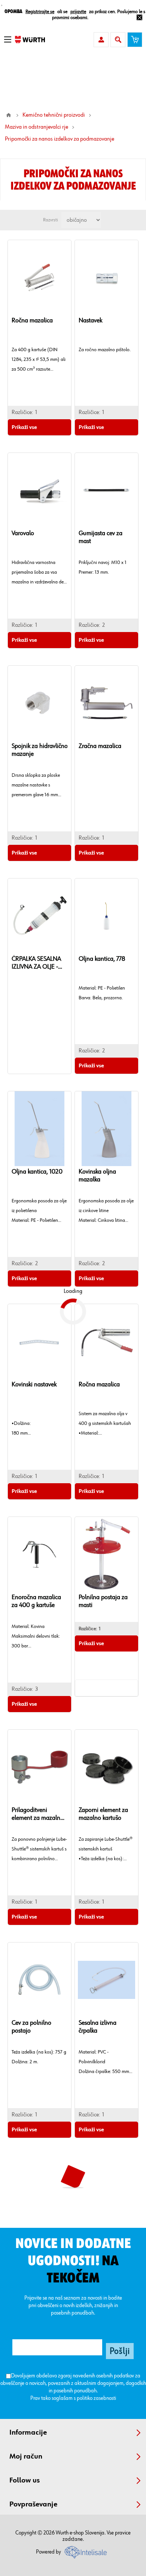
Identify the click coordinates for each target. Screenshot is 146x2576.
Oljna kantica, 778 (102, 959)
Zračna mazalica (100, 746)
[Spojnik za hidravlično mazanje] (39, 703)
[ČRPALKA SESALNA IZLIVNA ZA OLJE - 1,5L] (39, 916)
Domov (9, 115)
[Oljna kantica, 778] (107, 916)
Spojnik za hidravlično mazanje (40, 750)
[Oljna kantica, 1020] (39, 1129)
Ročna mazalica (32, 321)
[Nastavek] (107, 277)
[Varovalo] (39, 490)
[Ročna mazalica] (39, 277)
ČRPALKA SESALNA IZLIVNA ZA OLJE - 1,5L (36, 963)
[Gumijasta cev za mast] (107, 490)
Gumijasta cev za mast (101, 537)
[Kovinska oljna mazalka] (107, 1129)
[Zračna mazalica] (107, 703)
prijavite (78, 12)
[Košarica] (135, 40)
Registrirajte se (40, 12)
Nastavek (90, 321)
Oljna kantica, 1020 (37, 1172)
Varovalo (23, 533)
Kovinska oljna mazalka (97, 1176)
